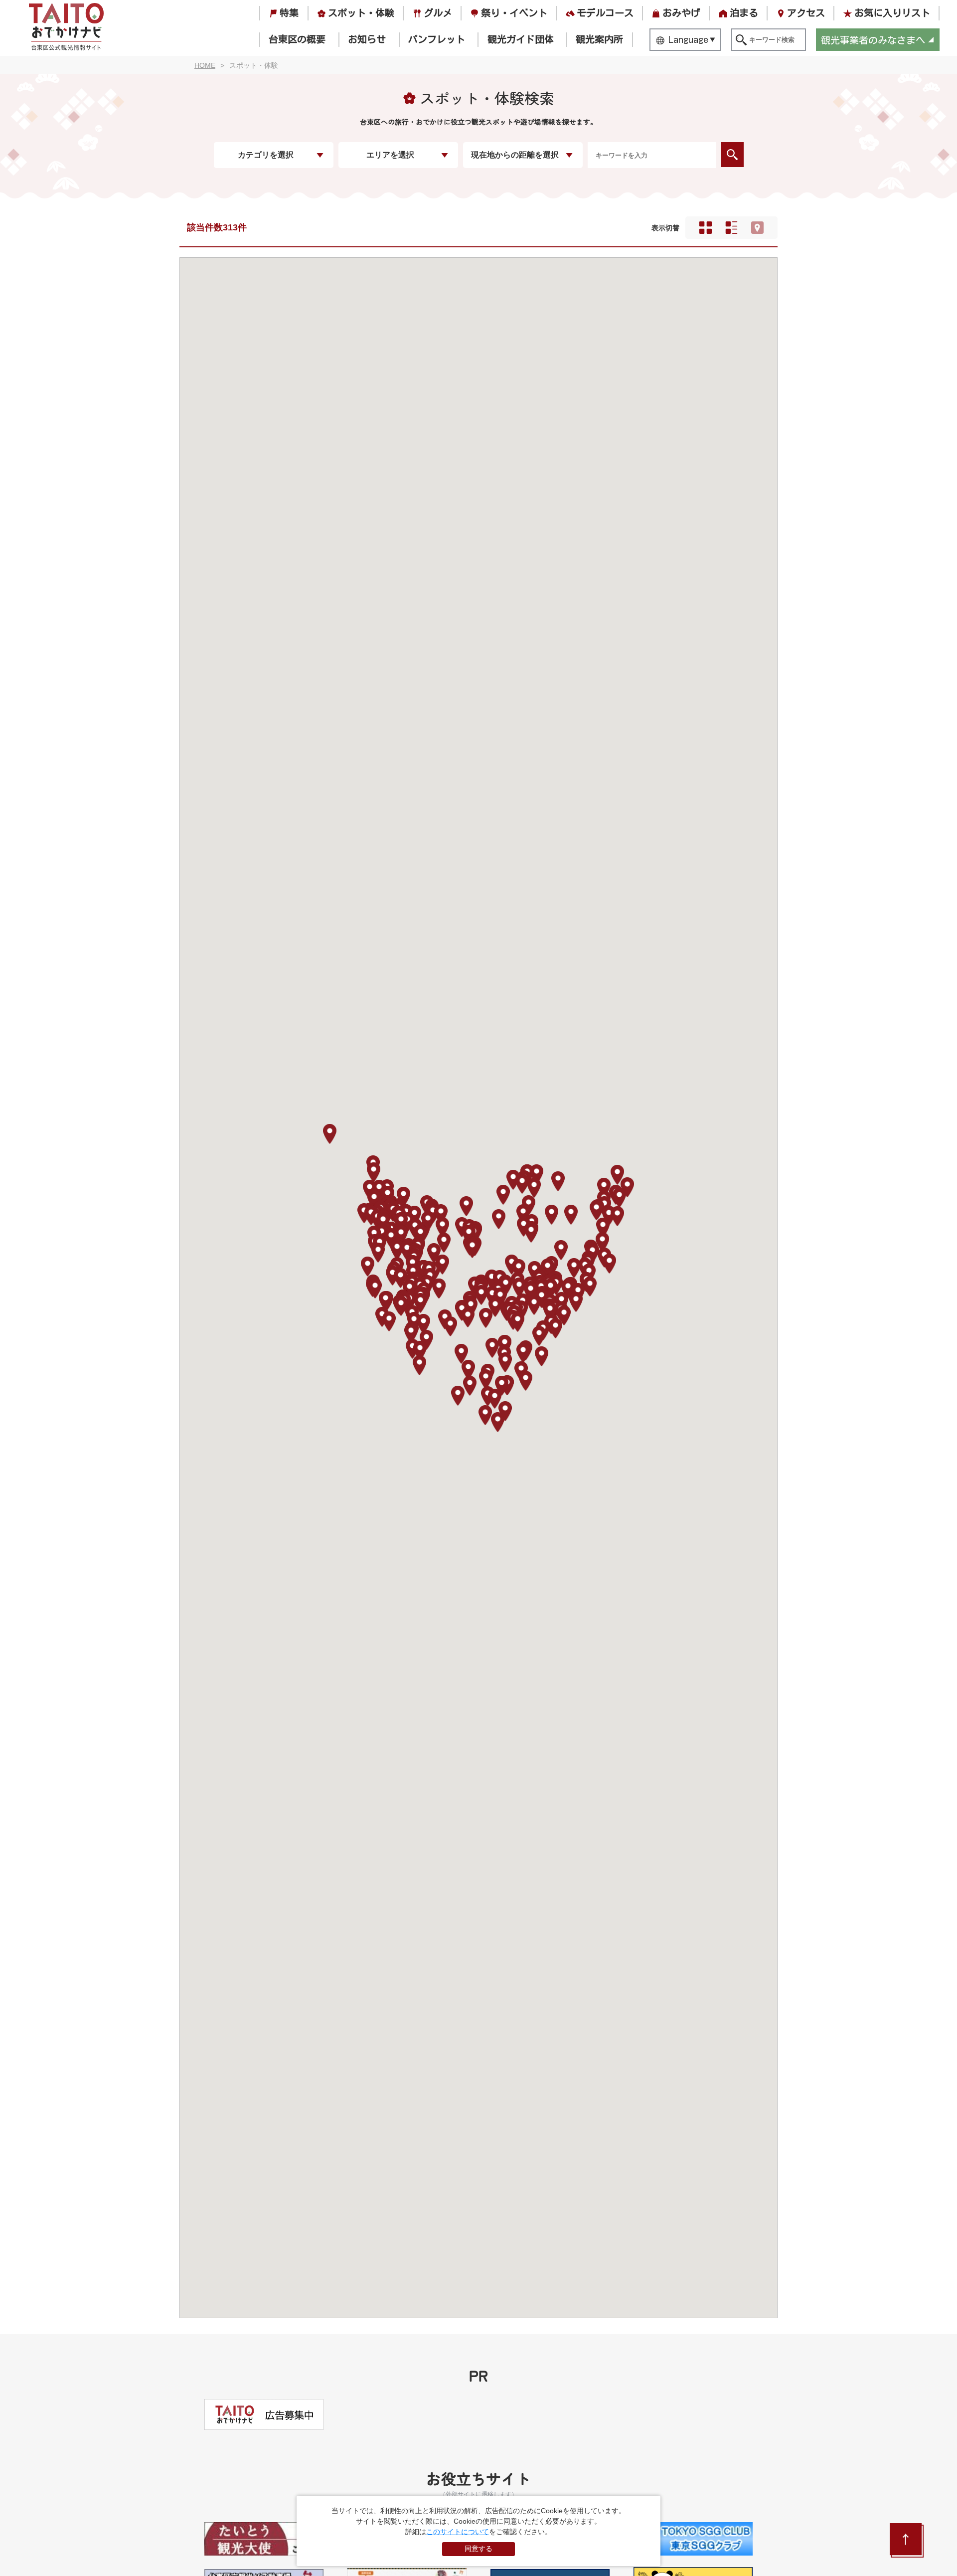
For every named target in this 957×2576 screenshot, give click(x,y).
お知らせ (367, 39)
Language (688, 39)
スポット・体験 (361, 13)
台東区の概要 (297, 39)
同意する (478, 2549)
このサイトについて (458, 2532)
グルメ (438, 13)
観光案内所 (599, 39)
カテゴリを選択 (266, 155)
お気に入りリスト (892, 13)
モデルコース (605, 13)
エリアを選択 (390, 155)
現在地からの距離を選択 (515, 155)
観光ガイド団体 (521, 39)
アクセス (806, 13)
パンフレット (437, 39)
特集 (289, 13)
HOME (205, 65)
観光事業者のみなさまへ (873, 40)
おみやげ (681, 13)
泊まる (744, 13)
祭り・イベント (514, 13)
